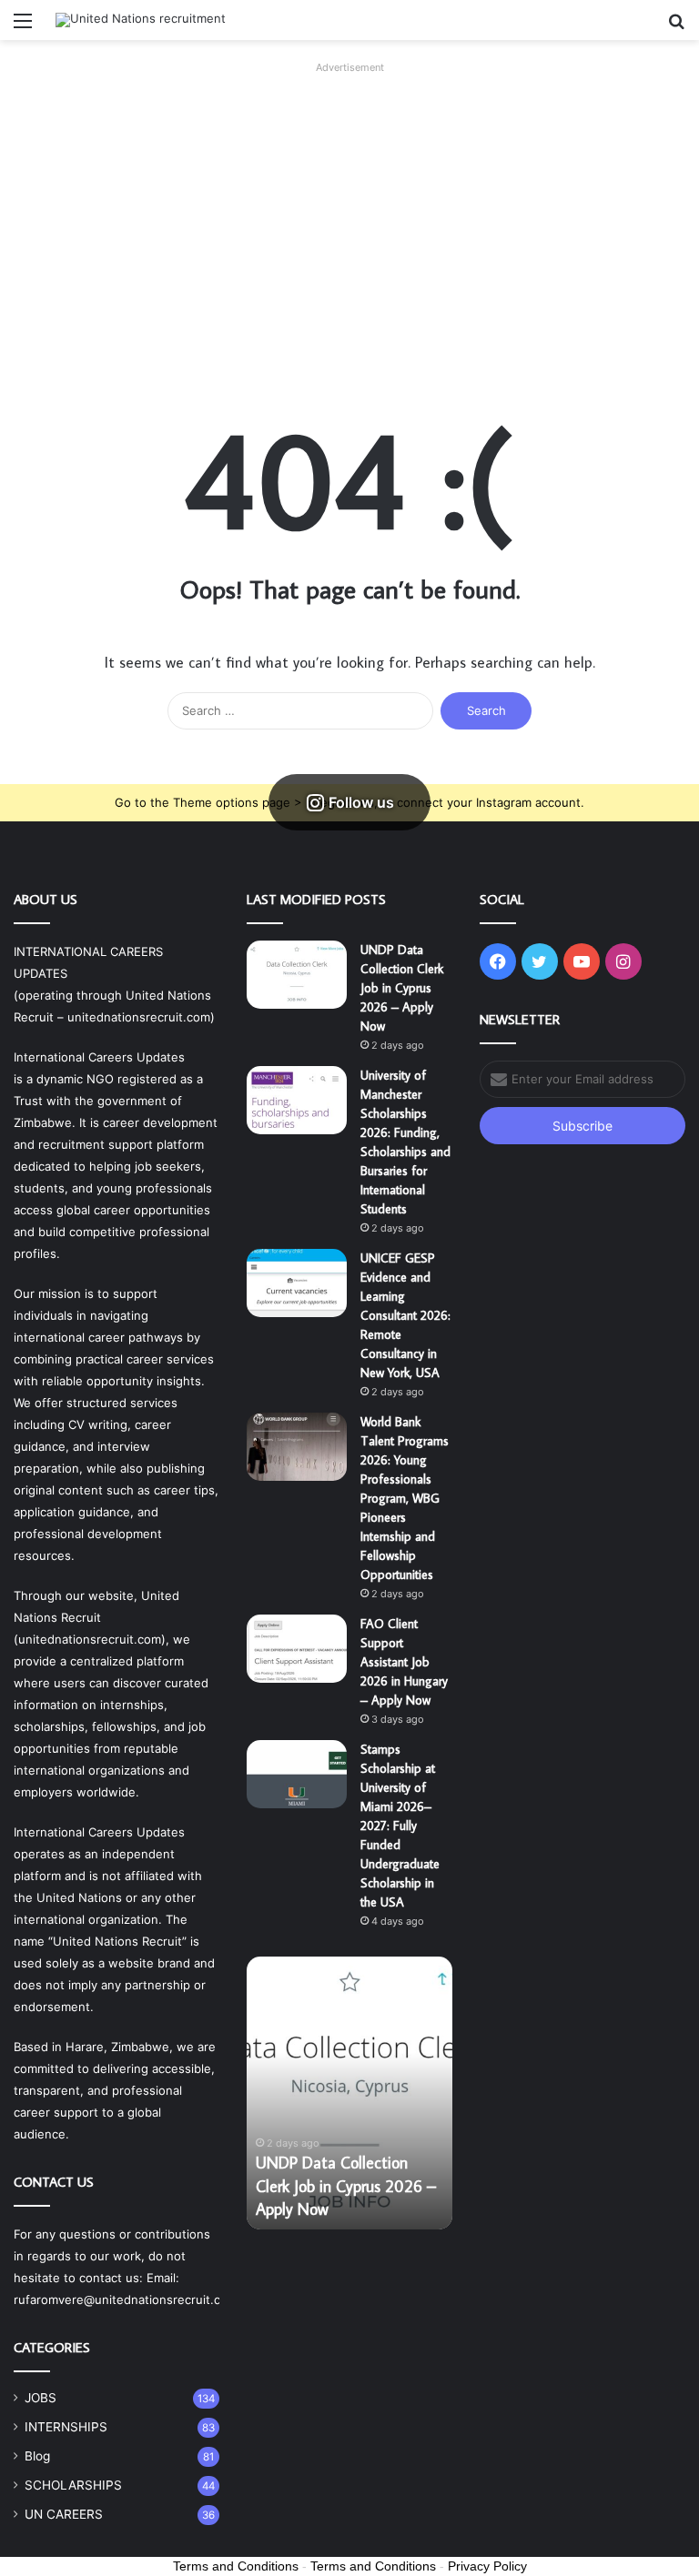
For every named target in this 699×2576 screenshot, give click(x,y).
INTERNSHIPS (66, 2427)
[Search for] (676, 27)
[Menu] (23, 27)
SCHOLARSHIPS (73, 2485)
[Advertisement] (349, 207)
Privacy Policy (487, 2566)
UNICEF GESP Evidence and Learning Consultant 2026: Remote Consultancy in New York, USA (405, 1315)
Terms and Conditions (236, 2566)
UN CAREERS (64, 2514)
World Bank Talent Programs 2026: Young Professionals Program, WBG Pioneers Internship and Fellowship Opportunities (405, 1498)
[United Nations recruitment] (141, 20)
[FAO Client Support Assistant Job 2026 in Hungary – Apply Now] (297, 1649)
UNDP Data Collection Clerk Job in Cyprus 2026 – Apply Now (402, 988)
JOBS (41, 2398)
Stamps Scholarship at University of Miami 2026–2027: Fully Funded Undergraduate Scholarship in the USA (400, 1826)
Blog (37, 2456)
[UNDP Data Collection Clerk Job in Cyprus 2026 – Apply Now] (297, 975)
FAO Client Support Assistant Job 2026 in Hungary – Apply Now (404, 1662)
